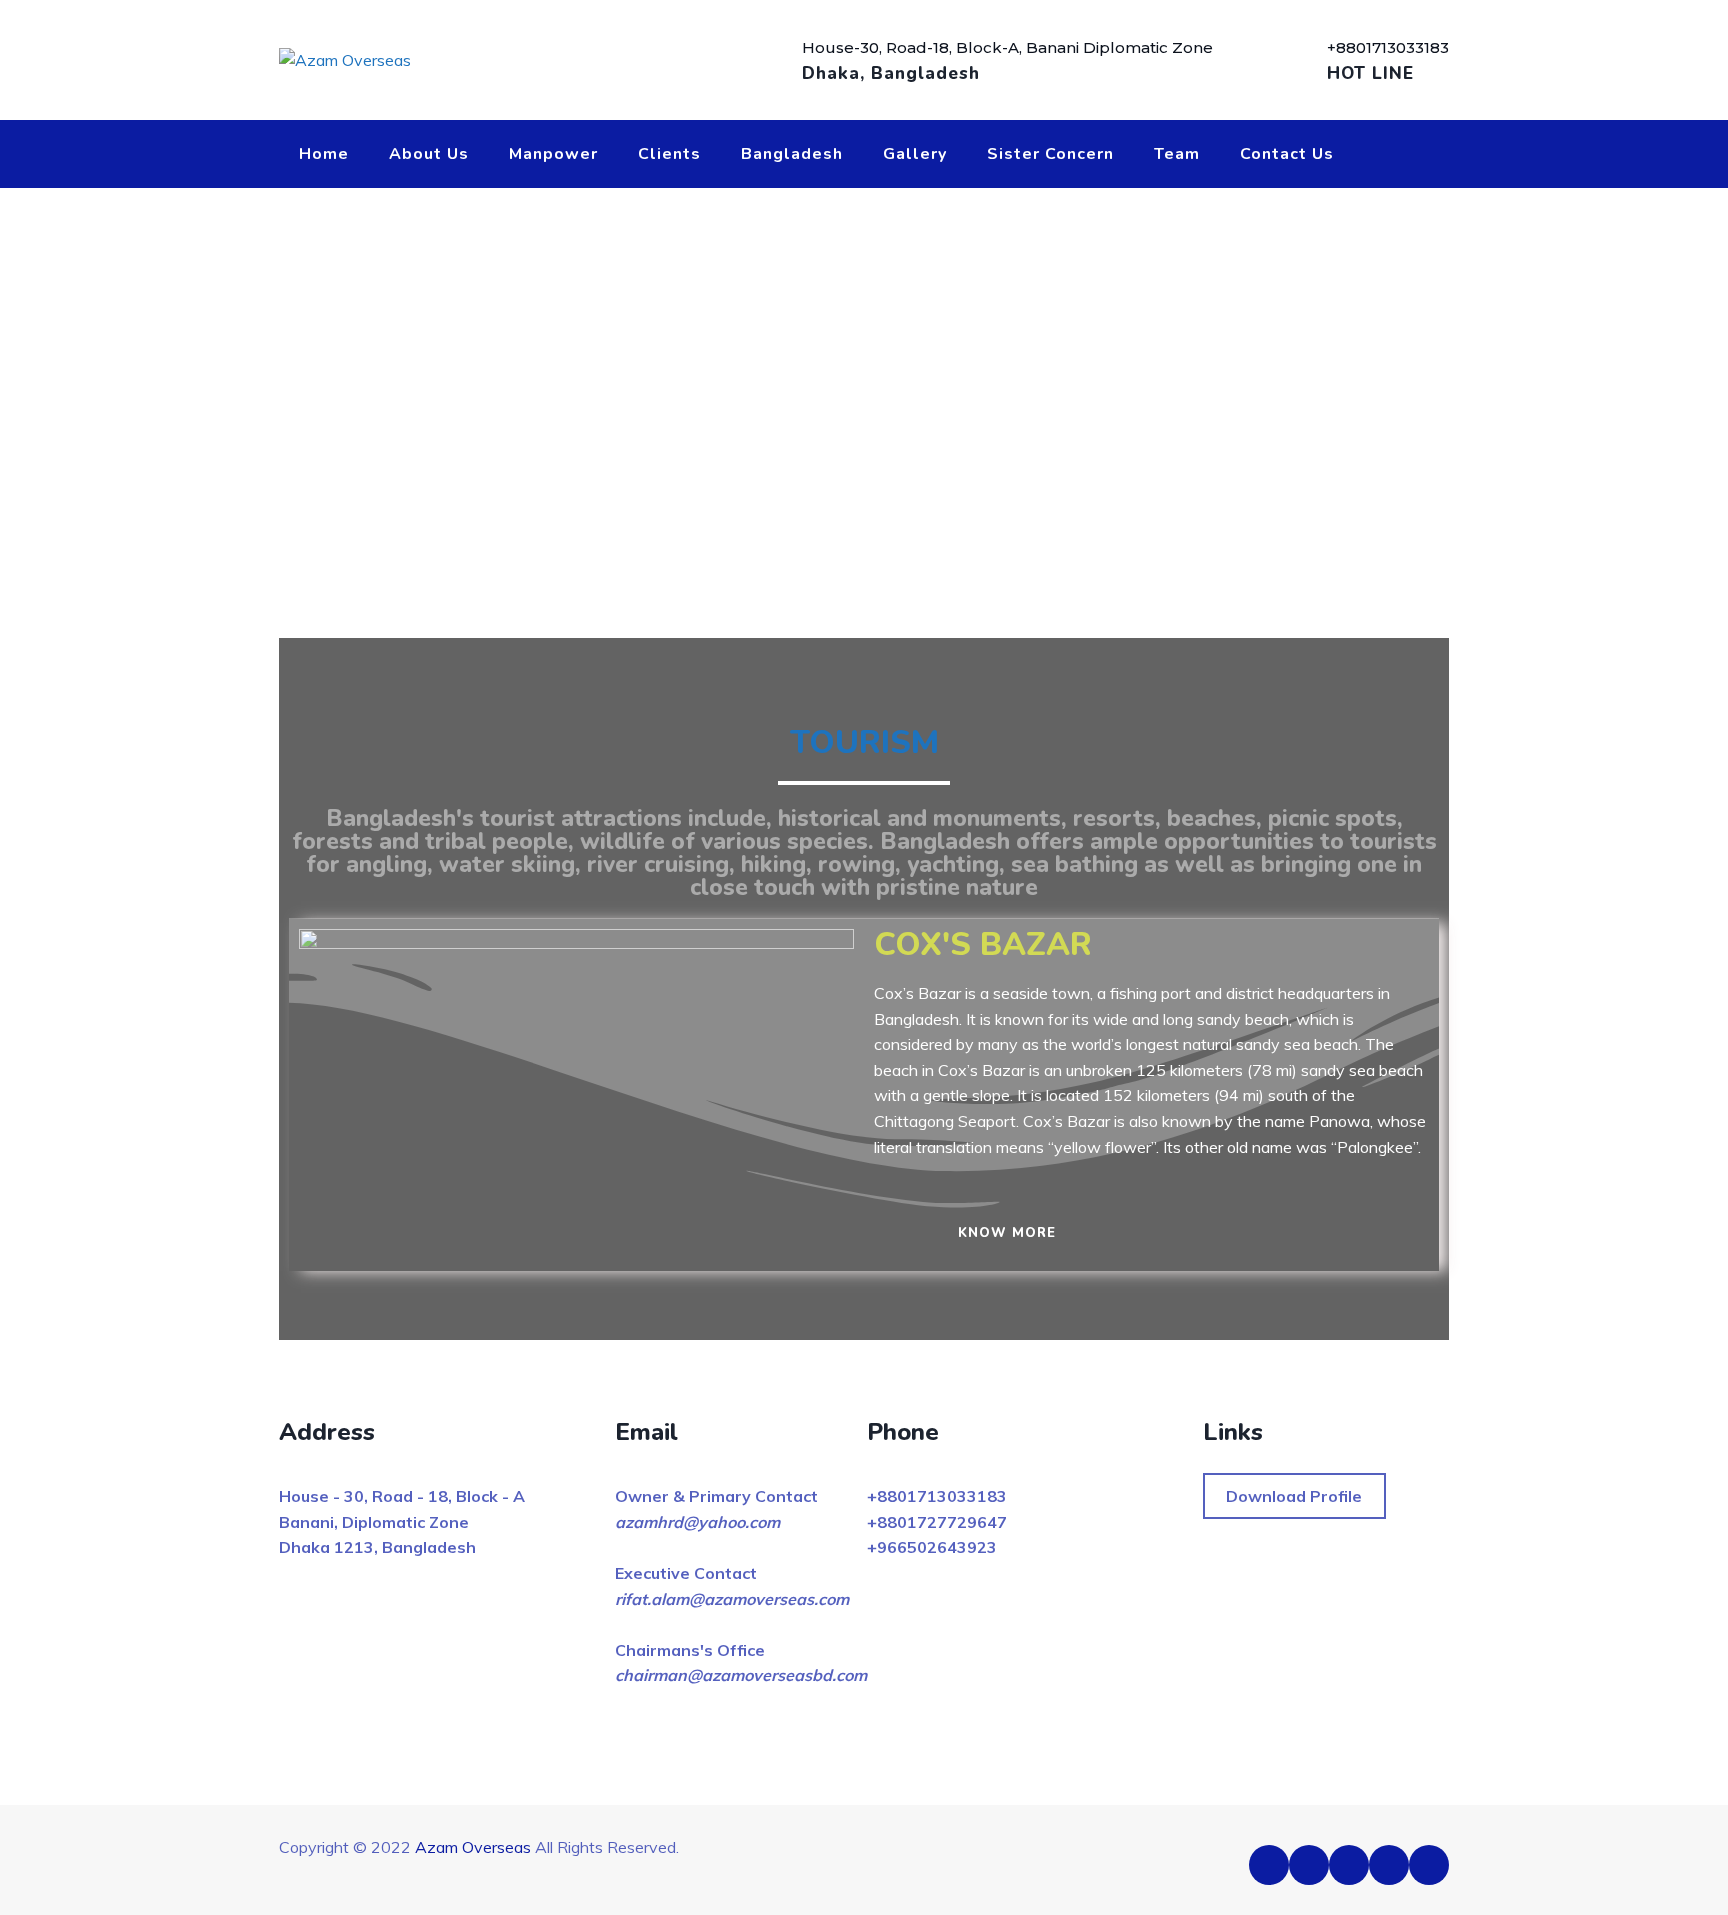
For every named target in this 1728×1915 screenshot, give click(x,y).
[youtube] (1389, 1865)
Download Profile (1294, 1496)
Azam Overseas (473, 1847)
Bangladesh (792, 154)
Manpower (553, 154)
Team (1177, 154)
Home (324, 154)
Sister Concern (1050, 154)
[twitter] (1309, 1865)
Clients (669, 154)
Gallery (915, 154)
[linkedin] (1349, 1865)
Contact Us (1287, 154)
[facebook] (1269, 1865)
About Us (429, 154)
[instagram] (1429, 1865)
